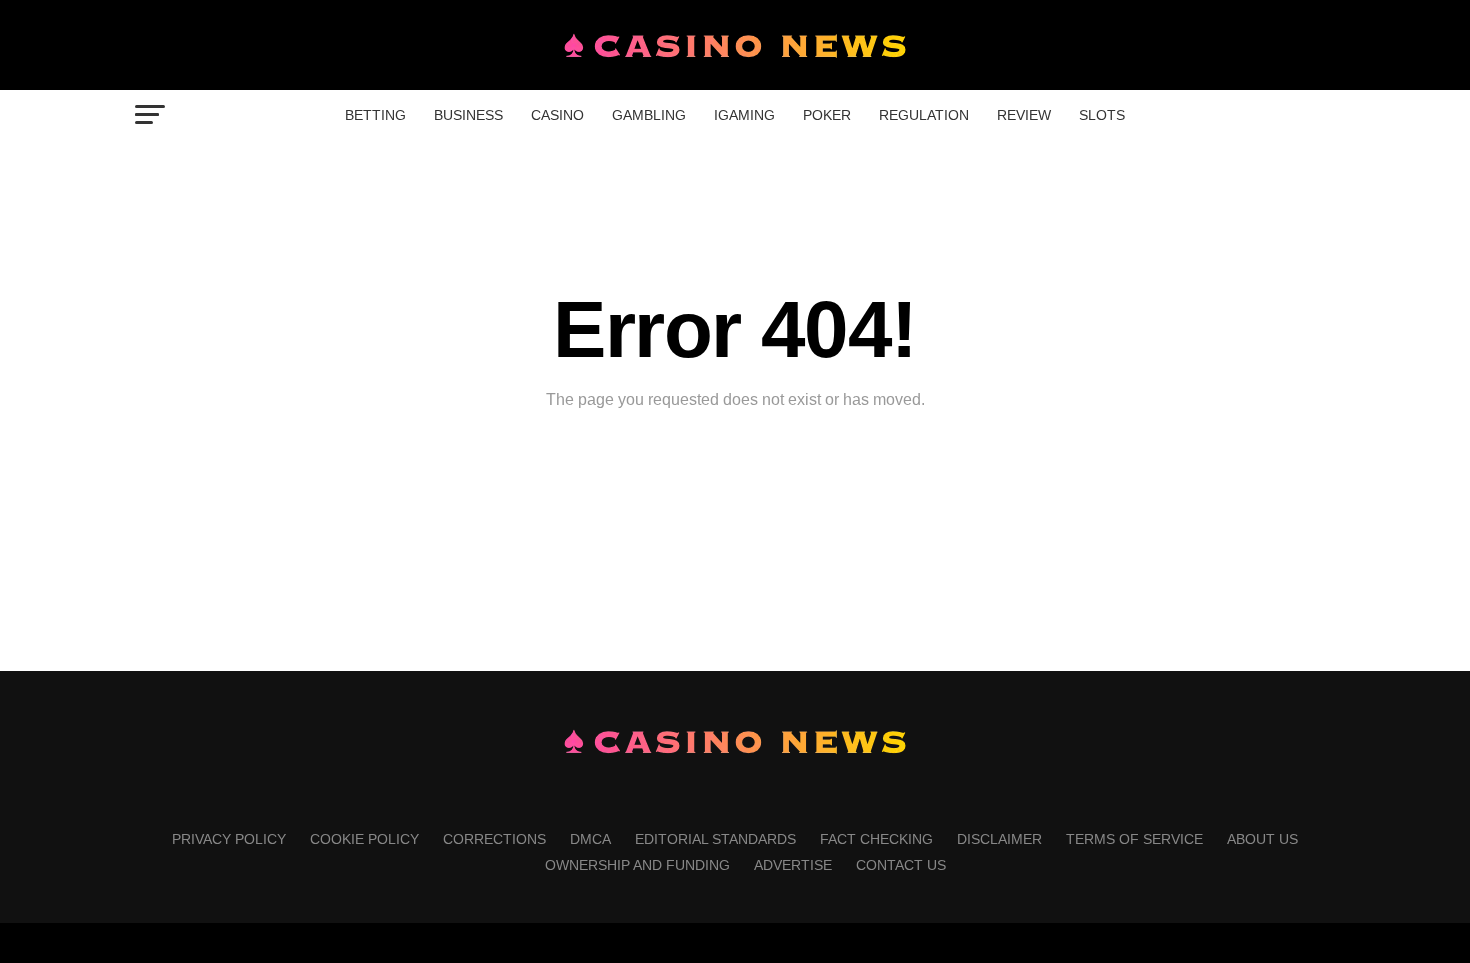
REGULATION (924, 115)
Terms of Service (1134, 839)
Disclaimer (999, 839)
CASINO (557, 115)
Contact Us (901, 865)
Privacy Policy (229, 839)
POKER (827, 115)
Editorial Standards (715, 839)
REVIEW (1024, 115)
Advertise (793, 865)
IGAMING (744, 115)
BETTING (375, 115)
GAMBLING (649, 115)
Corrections (494, 839)
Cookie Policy (364, 839)
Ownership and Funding (637, 865)
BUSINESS (468, 115)
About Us (1262, 839)
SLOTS (1102, 115)
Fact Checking (876, 839)
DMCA (590, 839)
